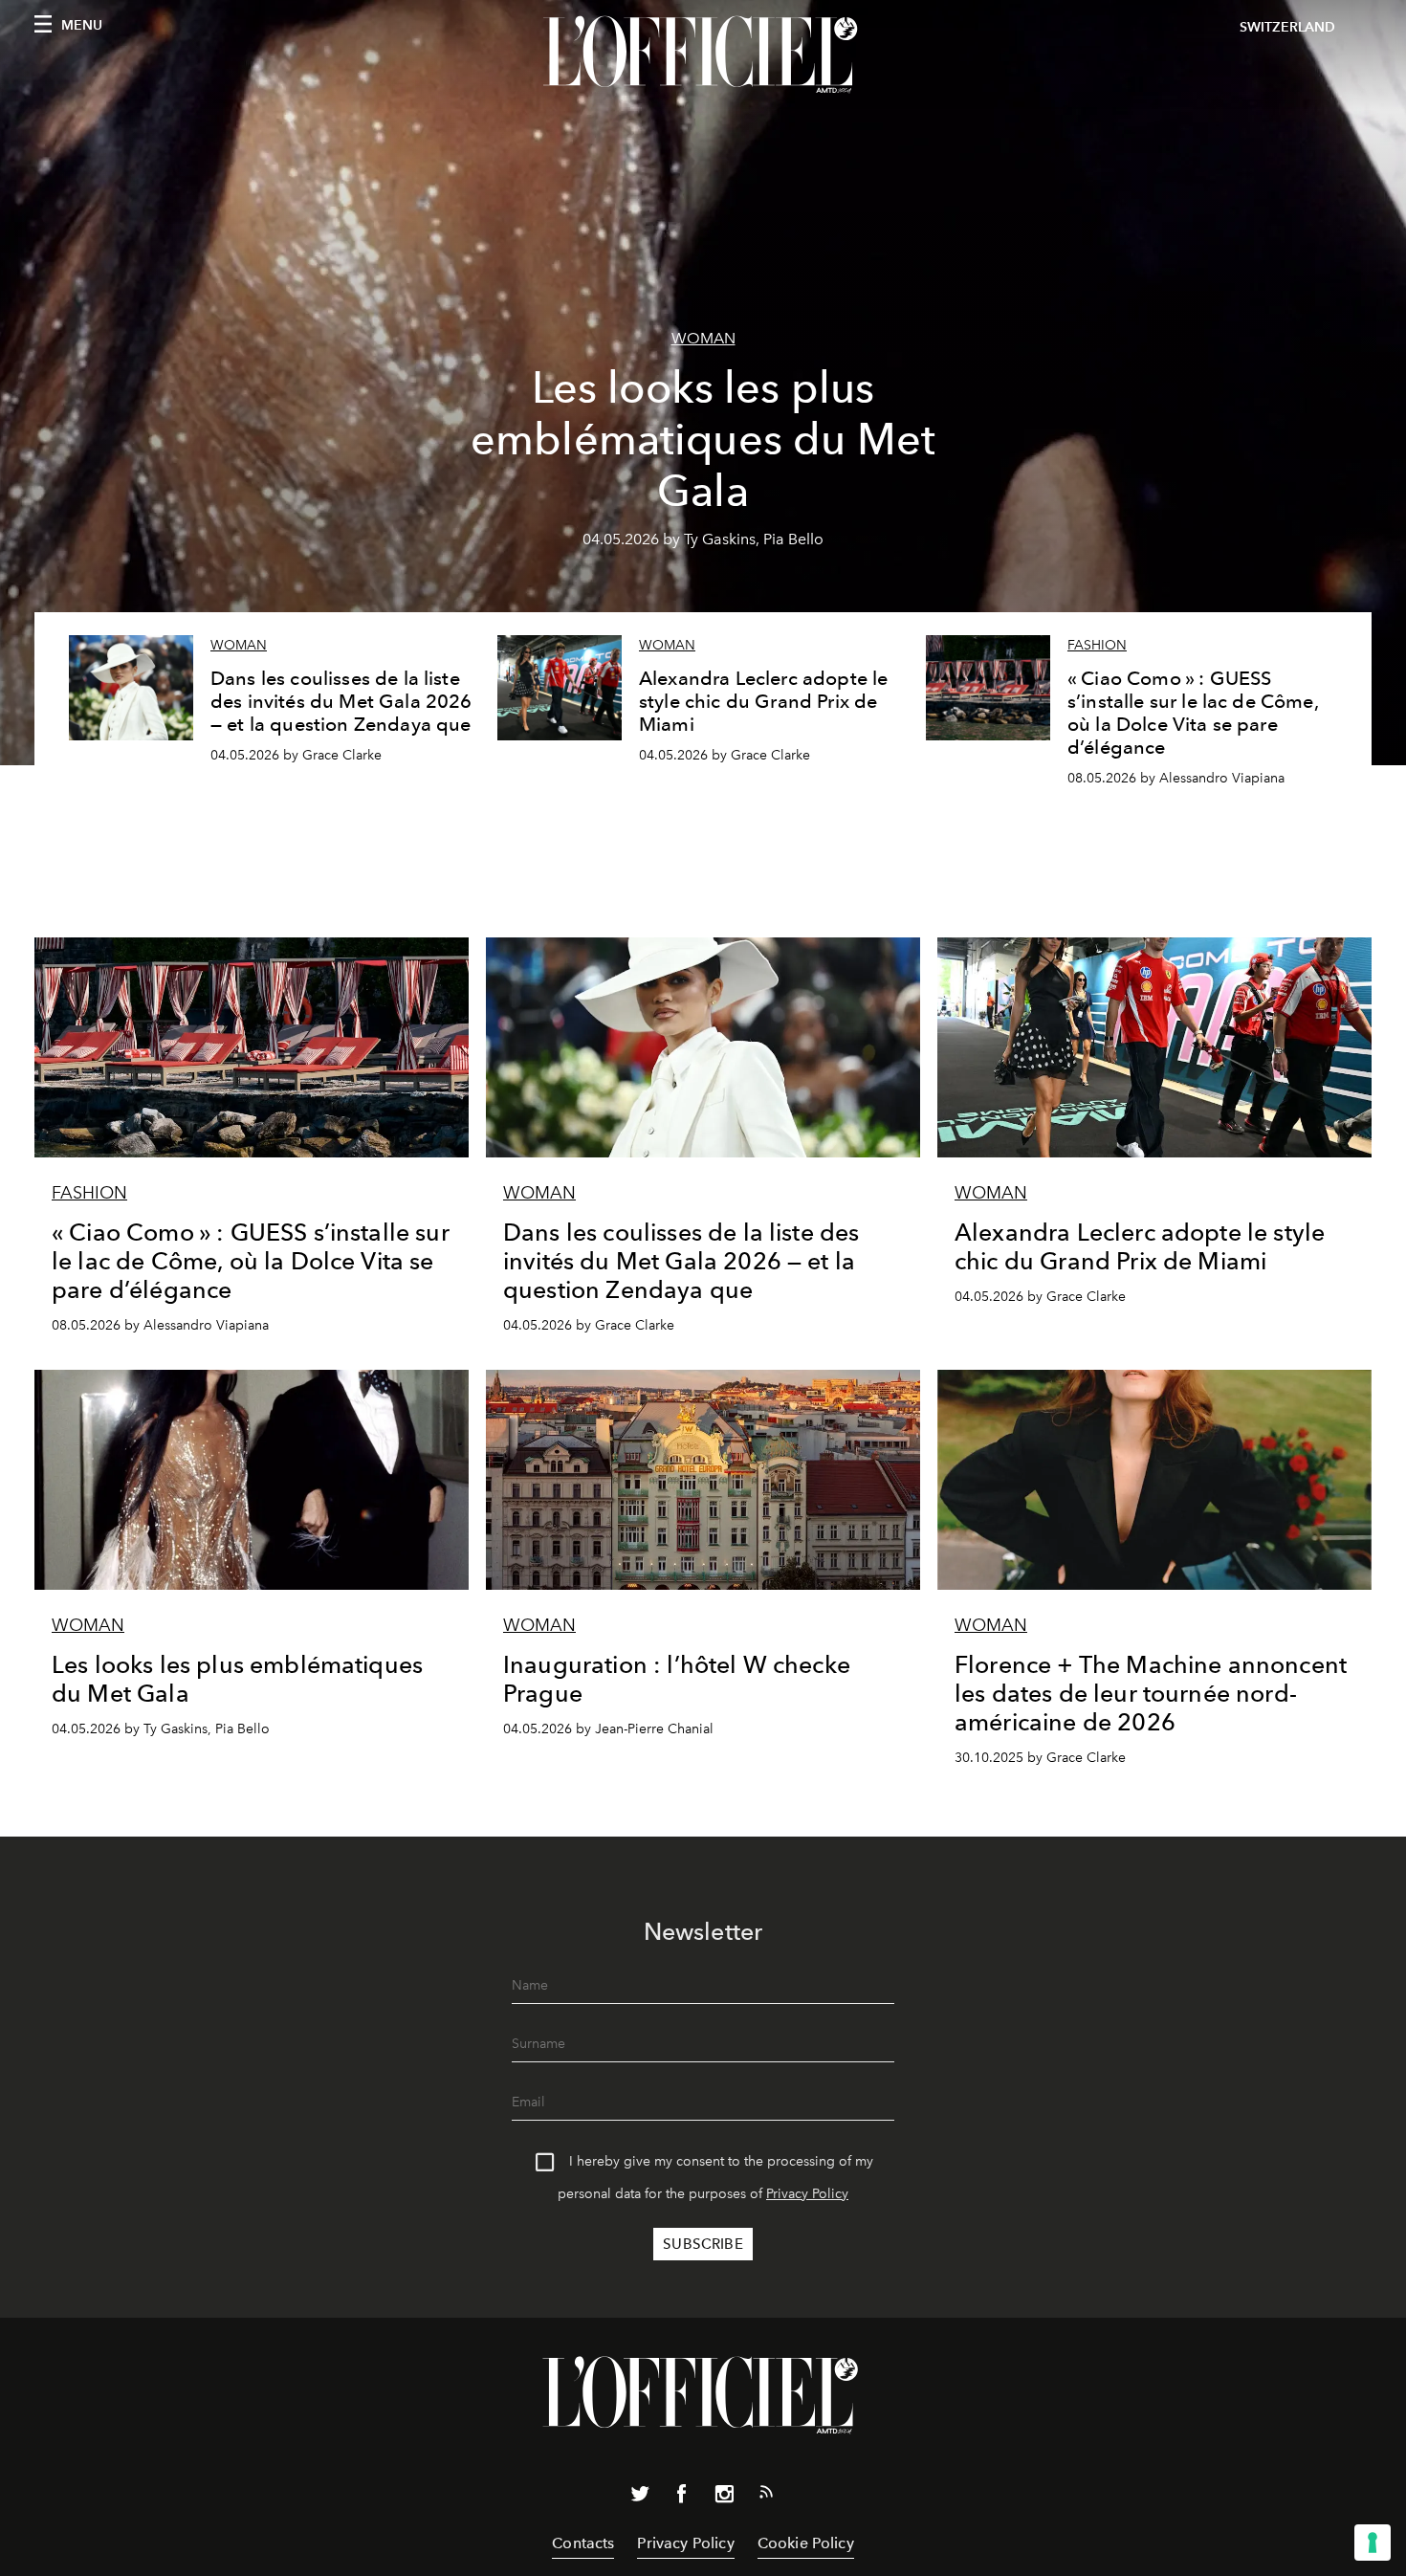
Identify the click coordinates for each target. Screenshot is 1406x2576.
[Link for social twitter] (640, 2498)
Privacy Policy (807, 2194)
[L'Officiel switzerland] (703, 55)
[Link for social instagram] (724, 2498)
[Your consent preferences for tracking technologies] (1373, 2543)
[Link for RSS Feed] (766, 2496)
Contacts (583, 2543)
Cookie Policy (806, 2543)
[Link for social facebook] (682, 2498)
